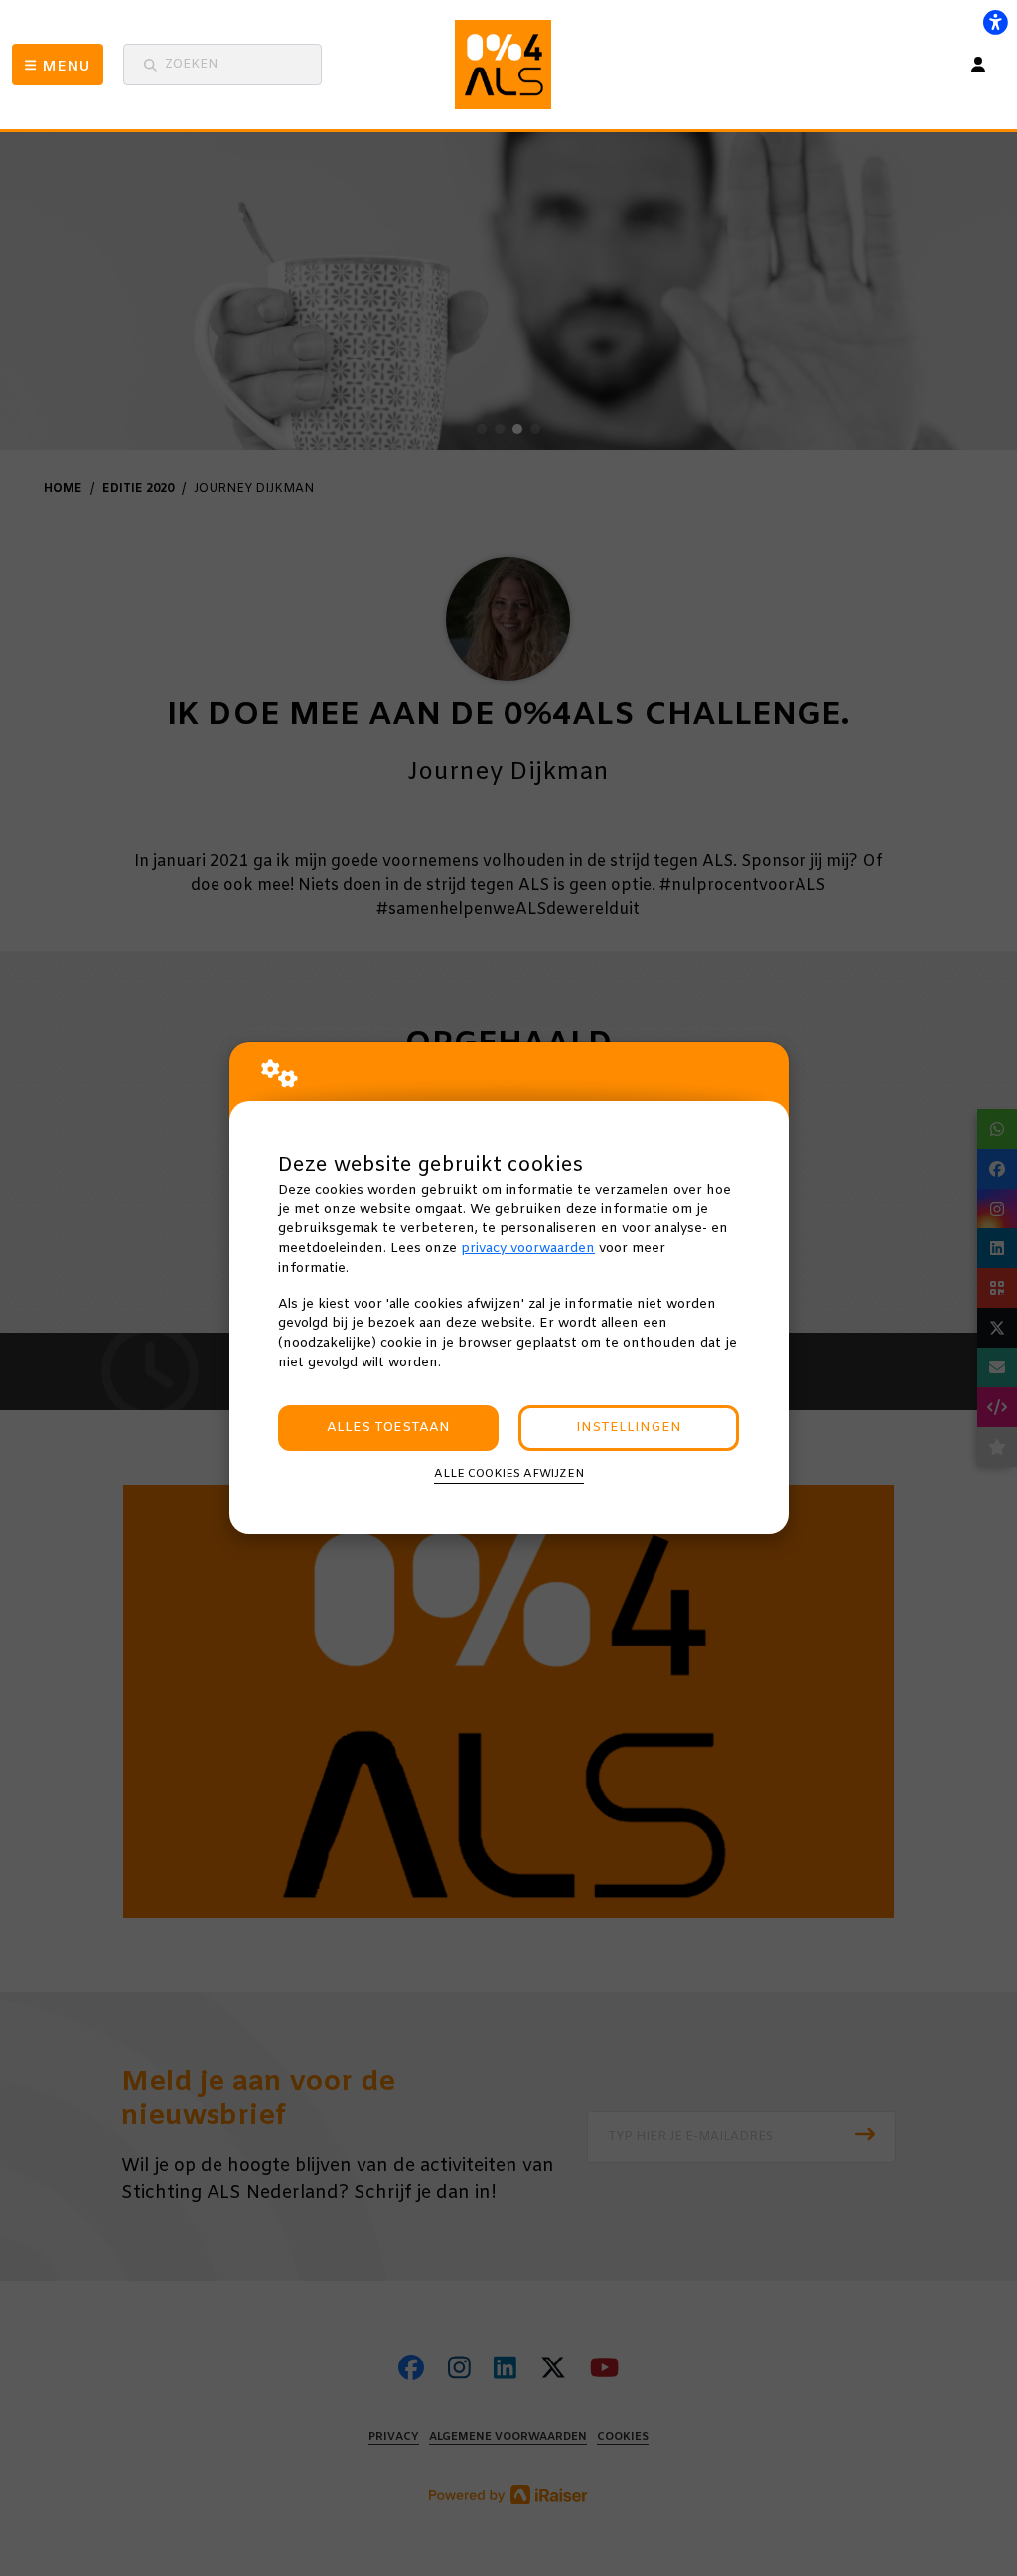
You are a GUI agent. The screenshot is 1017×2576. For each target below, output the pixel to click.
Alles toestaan (388, 1428)
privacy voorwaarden (528, 1249)
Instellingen (629, 1428)
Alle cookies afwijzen (509, 1474)
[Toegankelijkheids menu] (995, 22)
